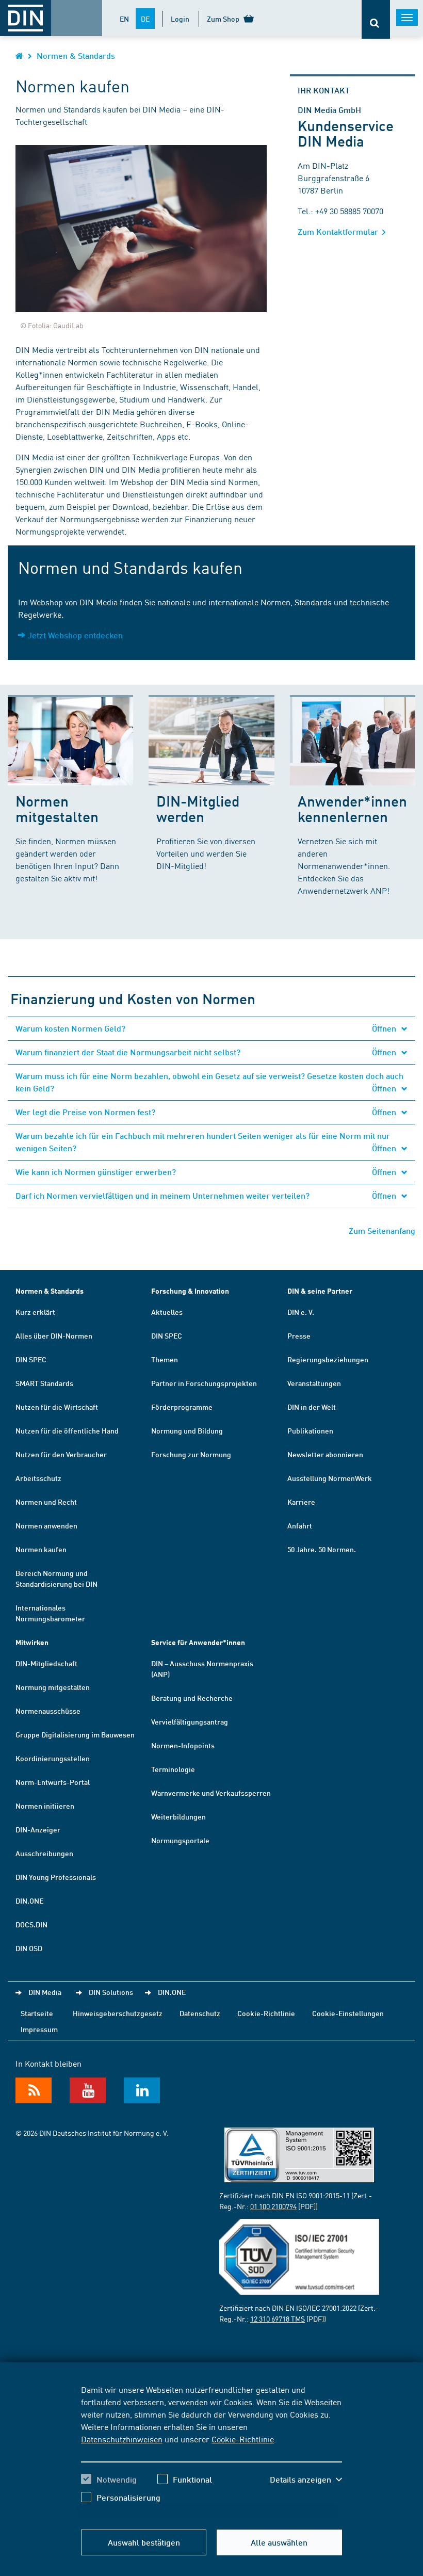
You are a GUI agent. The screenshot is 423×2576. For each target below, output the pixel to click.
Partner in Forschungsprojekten (204, 1383)
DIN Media (45, 1992)
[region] (211, 2451)
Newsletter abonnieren (325, 1454)
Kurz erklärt (35, 1312)
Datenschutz (200, 2013)
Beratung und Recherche (192, 1698)
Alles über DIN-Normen (54, 1335)
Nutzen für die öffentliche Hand (67, 1430)
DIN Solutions (111, 1992)
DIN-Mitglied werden (198, 808)
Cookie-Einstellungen (348, 2013)
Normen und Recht (46, 1502)
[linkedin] (142, 2090)
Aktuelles (167, 1312)
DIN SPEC (31, 1359)
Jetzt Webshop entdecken (75, 635)
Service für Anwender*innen (198, 1642)
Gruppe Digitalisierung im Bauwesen (75, 1734)
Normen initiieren (45, 1806)
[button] (306, 2480)
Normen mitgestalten (57, 808)
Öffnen (385, 1028)
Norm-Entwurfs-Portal (53, 1782)
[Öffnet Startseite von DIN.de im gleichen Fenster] (19, 55)
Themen (165, 1359)
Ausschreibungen (44, 1853)
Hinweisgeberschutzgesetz (118, 2013)
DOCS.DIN (31, 1924)
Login (180, 19)
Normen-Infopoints (183, 1745)
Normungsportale (180, 1840)
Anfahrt (300, 1525)
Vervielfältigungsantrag (190, 1721)
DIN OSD (29, 1948)
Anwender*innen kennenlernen (352, 808)
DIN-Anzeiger (38, 1829)
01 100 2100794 (273, 2206)
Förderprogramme (182, 1407)
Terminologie (173, 1769)
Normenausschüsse (48, 1711)
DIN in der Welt (312, 1407)
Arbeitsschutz (38, 1478)
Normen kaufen (41, 1549)
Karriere (301, 1502)
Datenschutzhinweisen (122, 2439)
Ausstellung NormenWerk (330, 1478)
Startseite (37, 2013)
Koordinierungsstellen (53, 1758)
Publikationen (310, 1430)
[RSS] (34, 2090)
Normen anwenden (46, 1525)
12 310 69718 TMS (278, 2319)
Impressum (39, 2029)
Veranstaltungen (314, 1383)
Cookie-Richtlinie (243, 2439)
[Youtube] (88, 2090)
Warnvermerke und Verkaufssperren (211, 1793)
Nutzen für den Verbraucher (61, 1454)
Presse (299, 1335)
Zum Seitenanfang (382, 1230)
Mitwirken (32, 1642)
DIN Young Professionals (56, 1877)
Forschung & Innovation (190, 1291)
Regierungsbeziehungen (328, 1359)
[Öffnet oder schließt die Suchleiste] (376, 19)
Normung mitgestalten (53, 1687)
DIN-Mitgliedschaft (46, 1663)
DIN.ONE (29, 1901)
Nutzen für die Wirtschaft (57, 1407)
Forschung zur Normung (191, 1454)
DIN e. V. (301, 1312)
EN (124, 19)
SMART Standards (44, 1383)
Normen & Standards (76, 55)
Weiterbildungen (178, 1816)
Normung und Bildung (187, 1430)
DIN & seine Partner (320, 1291)
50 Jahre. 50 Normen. (322, 1549)
